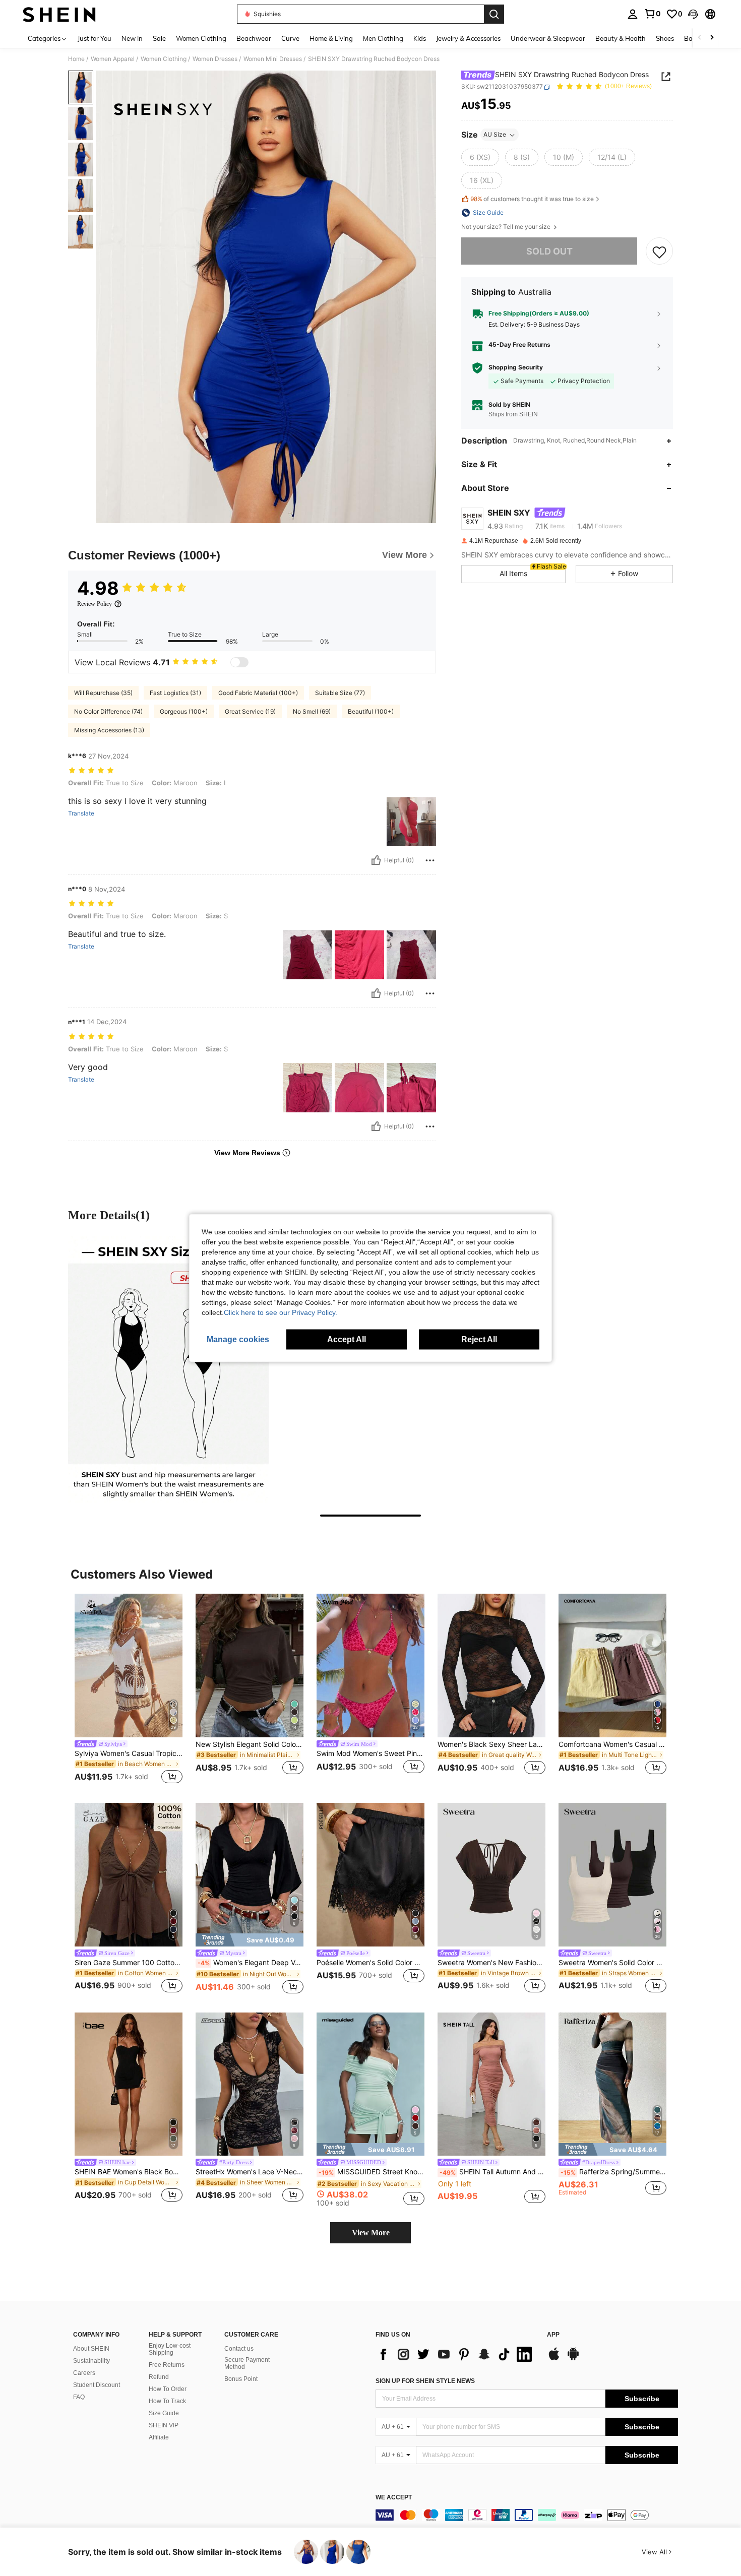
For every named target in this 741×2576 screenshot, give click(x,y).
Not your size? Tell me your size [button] (507, 227)
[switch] (239, 662)
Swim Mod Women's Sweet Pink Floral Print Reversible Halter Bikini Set (371, 1753)
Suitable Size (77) (340, 693)
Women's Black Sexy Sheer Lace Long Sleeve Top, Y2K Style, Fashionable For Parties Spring (491, 1744)
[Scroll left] (700, 38)
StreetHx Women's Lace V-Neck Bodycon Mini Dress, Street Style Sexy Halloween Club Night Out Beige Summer (250, 2172)
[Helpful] (376, 860)
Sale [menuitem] (159, 38)
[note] (250, 1940)
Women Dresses (215, 59)
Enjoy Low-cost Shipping (170, 2349)
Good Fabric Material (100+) (258, 693)
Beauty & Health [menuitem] (621, 38)
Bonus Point (241, 2379)
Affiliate (159, 2437)
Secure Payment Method (247, 2363)
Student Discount (97, 2385)
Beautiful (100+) (371, 711)
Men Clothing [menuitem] (383, 38)
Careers (84, 2373)
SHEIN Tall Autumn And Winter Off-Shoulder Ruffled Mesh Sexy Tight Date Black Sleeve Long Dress (492, 2172)
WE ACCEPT (394, 2498)
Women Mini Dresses (273, 59)
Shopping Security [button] (516, 367)
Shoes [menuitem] (665, 38)
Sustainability (91, 2361)
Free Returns (167, 2365)
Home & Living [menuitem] (331, 38)
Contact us (239, 2349)
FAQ (79, 2397)
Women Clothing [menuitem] (201, 38)
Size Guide (164, 2413)
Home (76, 59)
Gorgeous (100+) (184, 711)
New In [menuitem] (132, 38)
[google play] (573, 2359)
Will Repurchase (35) (103, 693)
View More (371, 2233)
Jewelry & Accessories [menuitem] (468, 38)
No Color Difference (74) (108, 711)
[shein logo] (59, 14)
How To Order (168, 2389)
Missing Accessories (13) (109, 730)
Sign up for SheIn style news (425, 2381)
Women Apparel (113, 59)
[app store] (554, 2359)
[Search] (494, 14)
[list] (456, 2354)
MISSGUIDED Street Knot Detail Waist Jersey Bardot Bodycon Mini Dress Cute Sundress (372, 2172)
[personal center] (633, 14)
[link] (652, 14)
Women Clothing (164, 59)
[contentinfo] (527, 2515)
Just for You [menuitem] (95, 38)
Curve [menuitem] (290, 38)
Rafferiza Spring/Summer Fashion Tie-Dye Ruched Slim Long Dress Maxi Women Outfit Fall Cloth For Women (613, 2172)
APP (553, 2335)
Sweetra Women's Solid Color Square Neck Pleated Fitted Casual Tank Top (612, 1963)
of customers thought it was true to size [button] (532, 199)
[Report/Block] (430, 860)
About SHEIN (91, 2349)
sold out (549, 251)
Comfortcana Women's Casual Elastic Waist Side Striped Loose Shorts (612, 1744)
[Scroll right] (712, 38)
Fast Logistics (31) (175, 693)
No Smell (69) (312, 711)
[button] (693, 14)
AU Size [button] (495, 135)
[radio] (480, 158)
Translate (81, 813)
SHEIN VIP (164, 2425)
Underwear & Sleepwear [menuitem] (548, 38)
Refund (159, 2377)
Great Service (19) (250, 711)
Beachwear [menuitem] (254, 38)
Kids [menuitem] (420, 38)
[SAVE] (659, 252)
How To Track (167, 2401)
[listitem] (129, 1690)
